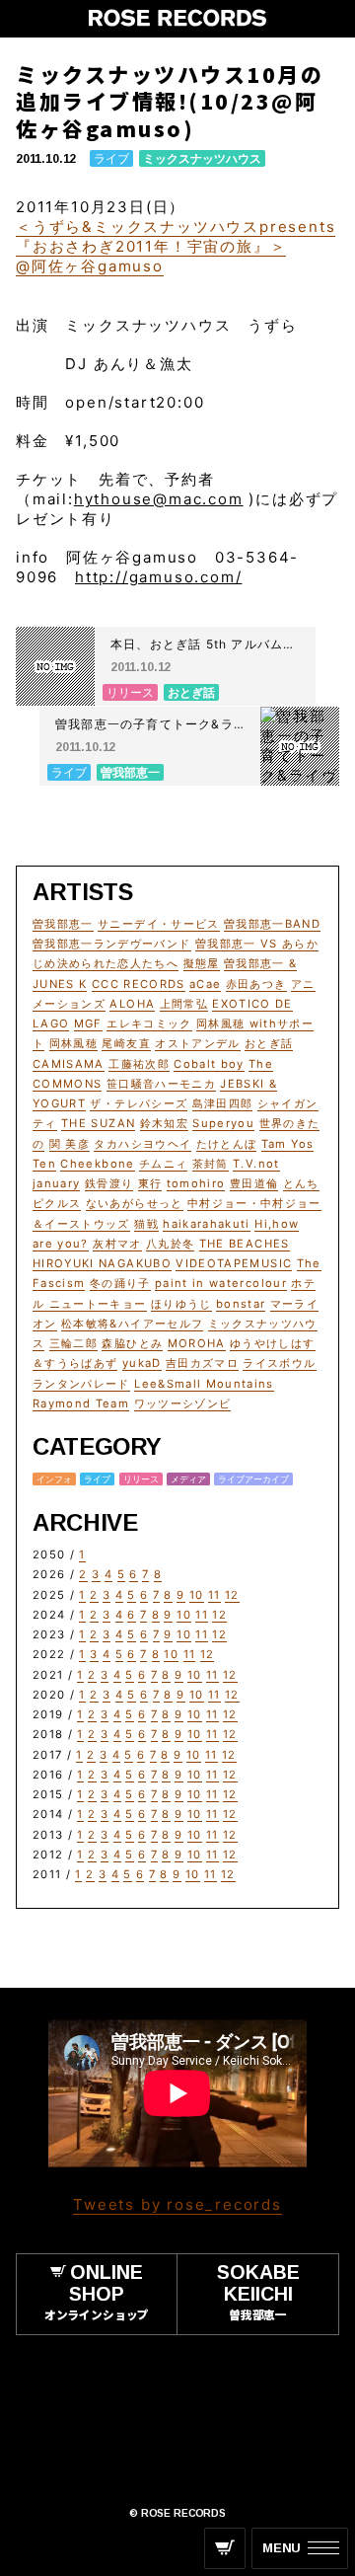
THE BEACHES (245, 1244)
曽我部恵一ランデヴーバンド (112, 944)
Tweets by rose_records (177, 2204)
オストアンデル (197, 1043)
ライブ (111, 158)
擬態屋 (202, 963)
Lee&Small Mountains (204, 1384)
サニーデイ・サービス (159, 924)
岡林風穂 (73, 1043)
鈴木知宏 (164, 1123)
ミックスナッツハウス (202, 158)
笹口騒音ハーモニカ (161, 1084)
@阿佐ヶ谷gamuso (90, 266)
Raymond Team (81, 1403)
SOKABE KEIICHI (258, 2291)
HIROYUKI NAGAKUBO (102, 1263)
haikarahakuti (207, 1224)
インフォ (54, 1479)
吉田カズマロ (202, 1363)
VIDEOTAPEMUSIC (234, 1263)
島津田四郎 (223, 1103)
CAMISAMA (69, 1064)
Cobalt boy (209, 1064)
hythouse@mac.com (159, 499)
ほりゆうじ (181, 1304)
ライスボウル (279, 1363)
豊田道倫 (254, 1183)
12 (232, 1595)
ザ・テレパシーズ (139, 1103)
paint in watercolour (221, 1283)
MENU (282, 2548)
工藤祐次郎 (139, 1064)
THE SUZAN (98, 1123)
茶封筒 (211, 1164)
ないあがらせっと (135, 1203)
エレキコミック (149, 1023)
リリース (141, 1479)
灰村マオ (117, 1244)
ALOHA (132, 1004)
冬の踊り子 (120, 1283)
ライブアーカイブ (253, 1479)
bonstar (241, 1304)
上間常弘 (184, 1004)
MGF (88, 1023)
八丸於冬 (170, 1244)
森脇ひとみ (132, 1343)
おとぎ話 (269, 1043)
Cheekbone (97, 1164)
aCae (205, 984)
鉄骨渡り (109, 1183)
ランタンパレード (81, 1384)
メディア (188, 1479)
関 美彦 (70, 1144)
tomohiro (196, 1183)
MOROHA (197, 1343)
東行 (150, 1183)
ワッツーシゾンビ (183, 1403)
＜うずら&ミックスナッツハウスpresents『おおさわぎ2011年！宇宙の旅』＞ (176, 236)
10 (197, 1595)
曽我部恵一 (63, 924)
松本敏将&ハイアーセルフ (132, 1324)
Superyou (223, 1123)
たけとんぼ (227, 1144)
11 (214, 1595)
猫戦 (146, 1224)
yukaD (142, 1363)
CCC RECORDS (139, 984)
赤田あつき (256, 984)
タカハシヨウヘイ (142, 1144)
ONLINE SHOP (97, 2291)
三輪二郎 (73, 1343)
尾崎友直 (126, 1043)
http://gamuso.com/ (158, 577)
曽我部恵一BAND (272, 924)
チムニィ (163, 1164)
